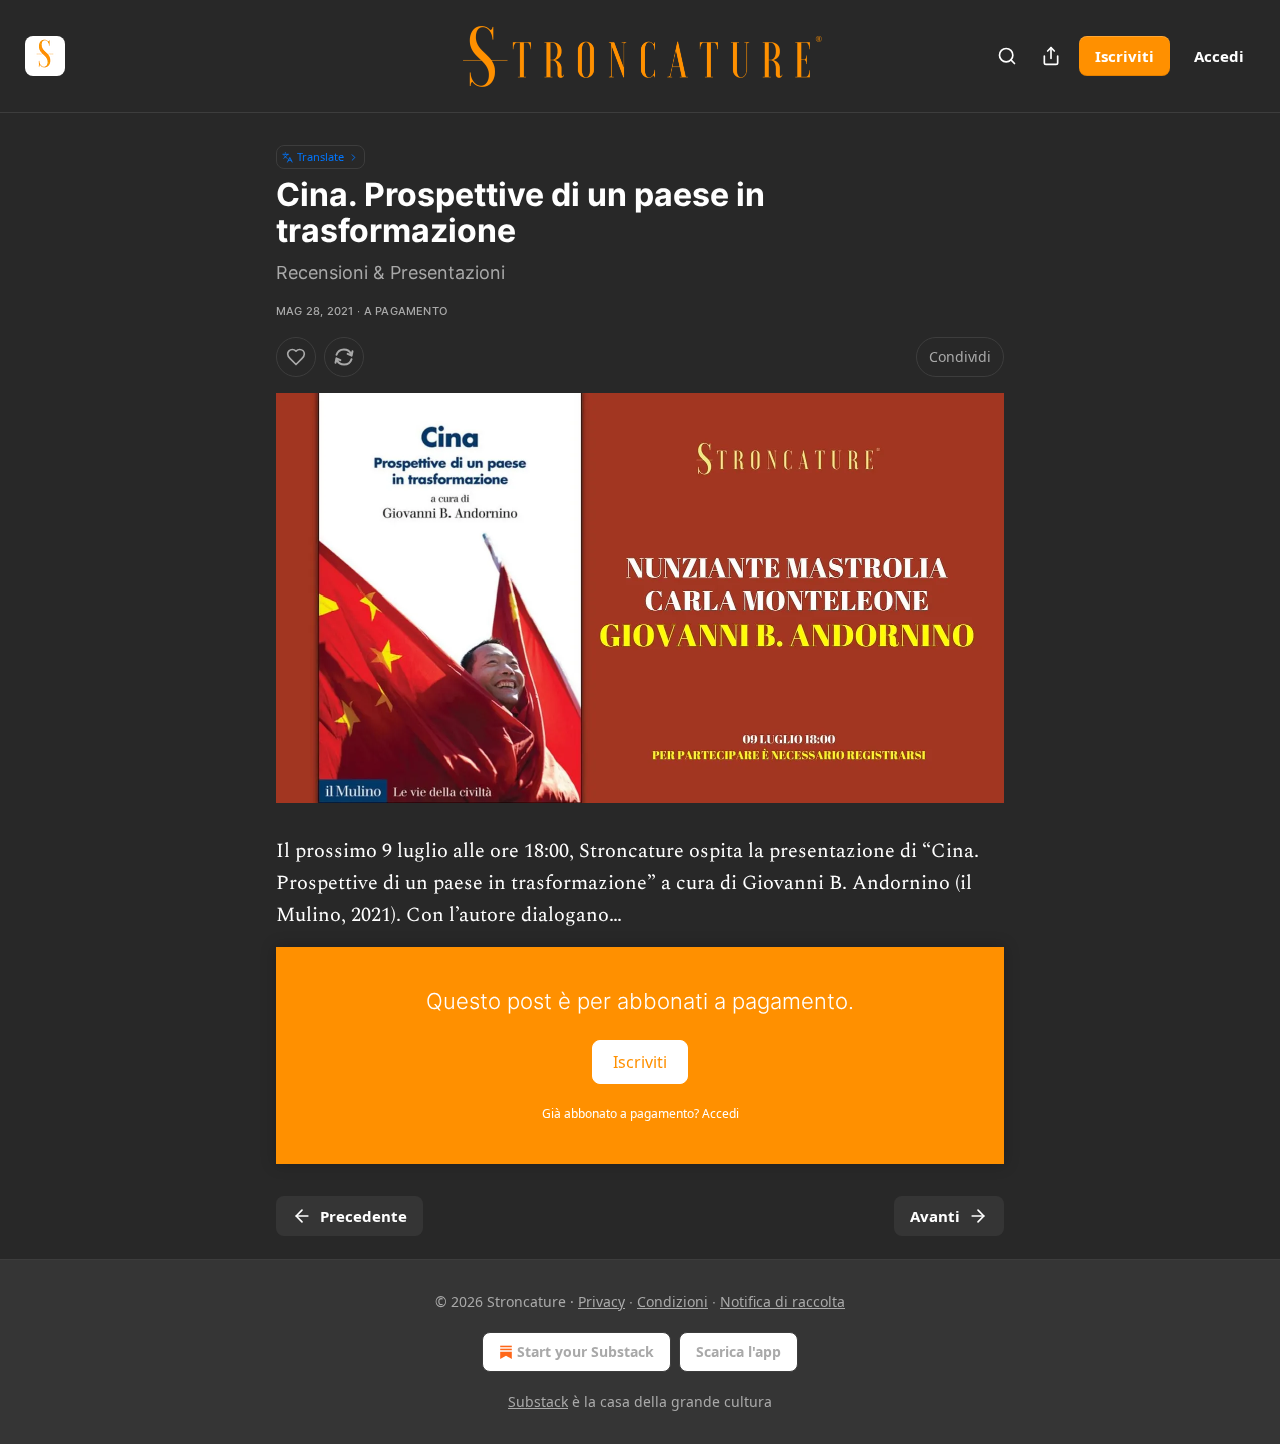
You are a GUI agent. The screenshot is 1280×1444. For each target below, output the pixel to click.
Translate (320, 156)
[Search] (1007, 56)
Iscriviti (1124, 56)
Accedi (1219, 56)
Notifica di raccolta (782, 1301)
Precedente (363, 1216)
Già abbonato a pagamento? (640, 1113)
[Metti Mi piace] (296, 357)
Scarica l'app (738, 1351)
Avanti (935, 1216)
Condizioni (672, 1301)
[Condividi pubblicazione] (1051, 56)
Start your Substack (585, 1351)
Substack (538, 1401)
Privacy (601, 1301)
